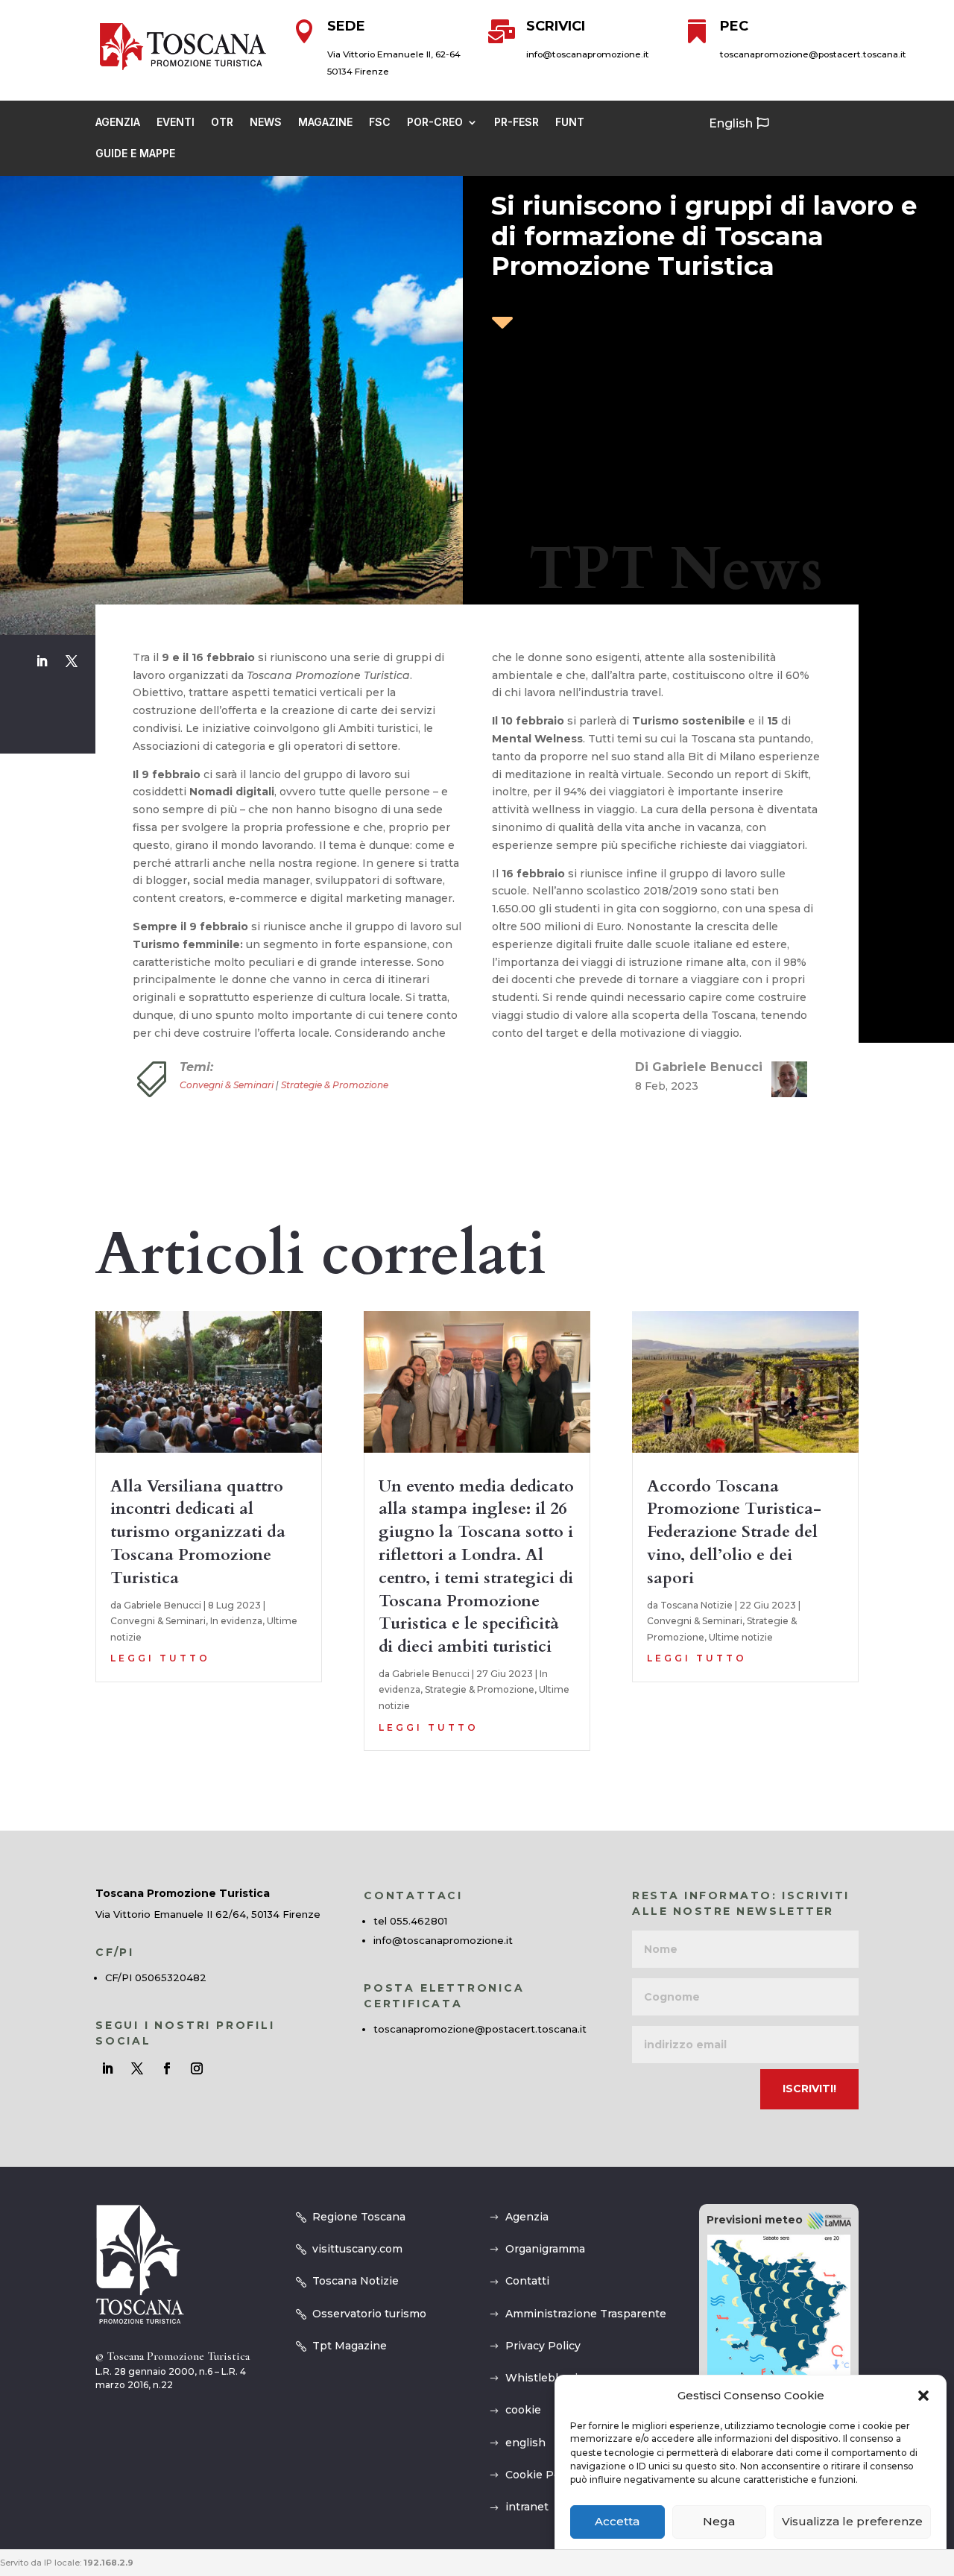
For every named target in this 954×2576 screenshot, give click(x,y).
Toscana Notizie (696, 1605)
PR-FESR (517, 123)
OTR (222, 123)
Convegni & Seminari (227, 1085)
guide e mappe (135, 154)
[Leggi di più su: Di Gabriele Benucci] (783, 1079)
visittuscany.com (357, 2249)
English (731, 123)
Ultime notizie (741, 1637)
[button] (923, 2396)
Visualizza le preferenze (852, 2522)
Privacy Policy (543, 2346)
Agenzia (118, 123)
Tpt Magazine (350, 2346)
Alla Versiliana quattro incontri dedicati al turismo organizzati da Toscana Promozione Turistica (198, 1532)
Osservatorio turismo (369, 2314)
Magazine (325, 123)
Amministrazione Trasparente (586, 2314)
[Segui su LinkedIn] (42, 661)
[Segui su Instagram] (197, 2068)
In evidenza (236, 1621)
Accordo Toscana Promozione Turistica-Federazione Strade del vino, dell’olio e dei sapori (734, 1532)
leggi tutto (160, 1658)
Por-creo (435, 123)
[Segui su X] (72, 661)
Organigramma (545, 2249)
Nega (719, 2522)
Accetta (617, 2522)
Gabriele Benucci (162, 1605)
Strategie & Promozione (335, 1085)
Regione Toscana (359, 2217)
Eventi (176, 123)
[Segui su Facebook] (167, 2068)
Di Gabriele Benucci (699, 1067)
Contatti (527, 2281)
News (266, 123)
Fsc (380, 123)
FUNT (570, 123)
